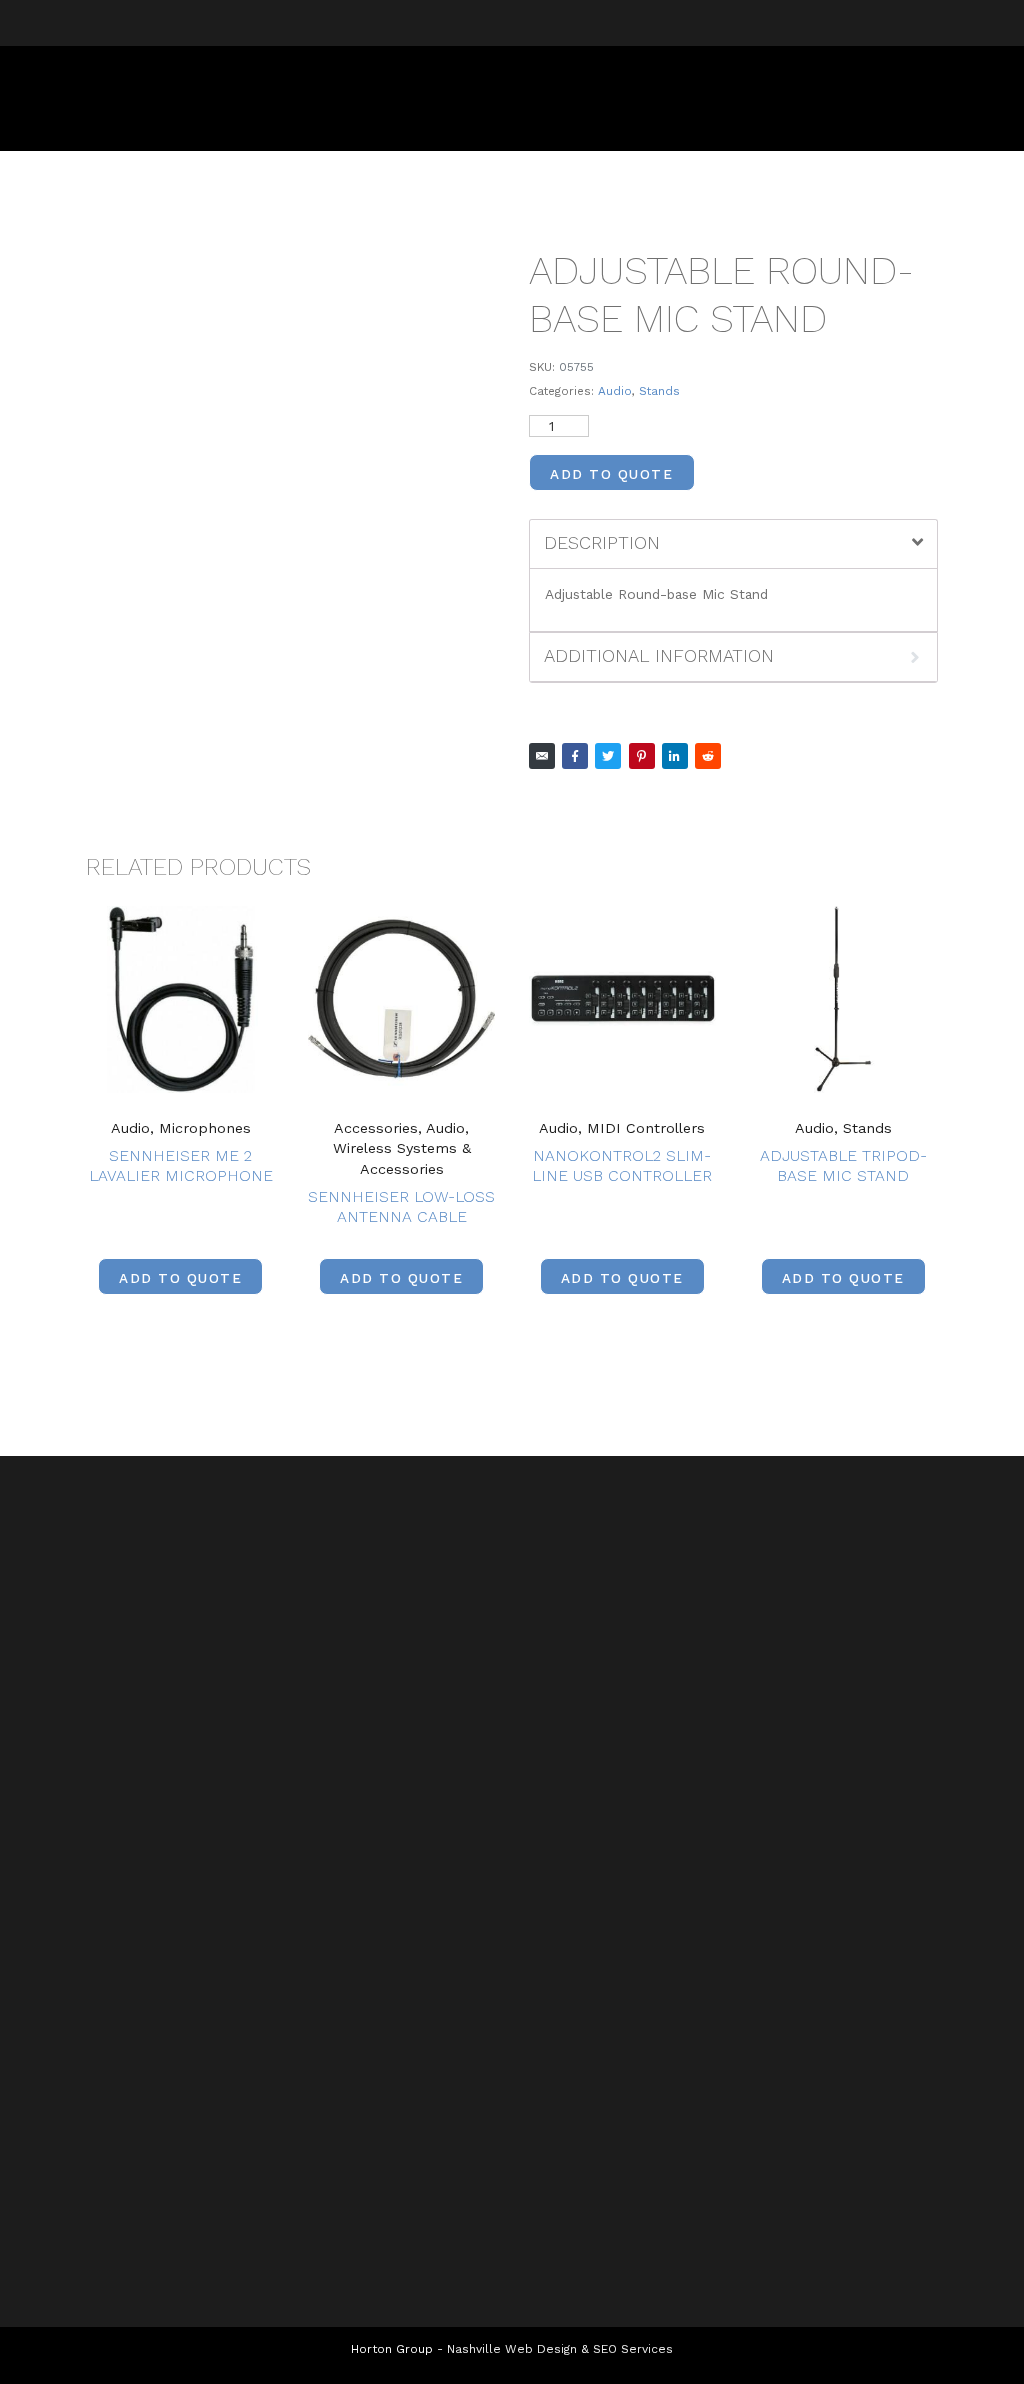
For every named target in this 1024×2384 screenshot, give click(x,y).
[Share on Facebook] (575, 756)
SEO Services (633, 2349)
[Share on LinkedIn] (675, 756)
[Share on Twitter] (608, 756)
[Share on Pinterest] (642, 756)
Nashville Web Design (512, 2349)
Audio (615, 391)
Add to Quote (611, 474)
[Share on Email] (542, 756)
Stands (659, 391)
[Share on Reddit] (708, 756)
